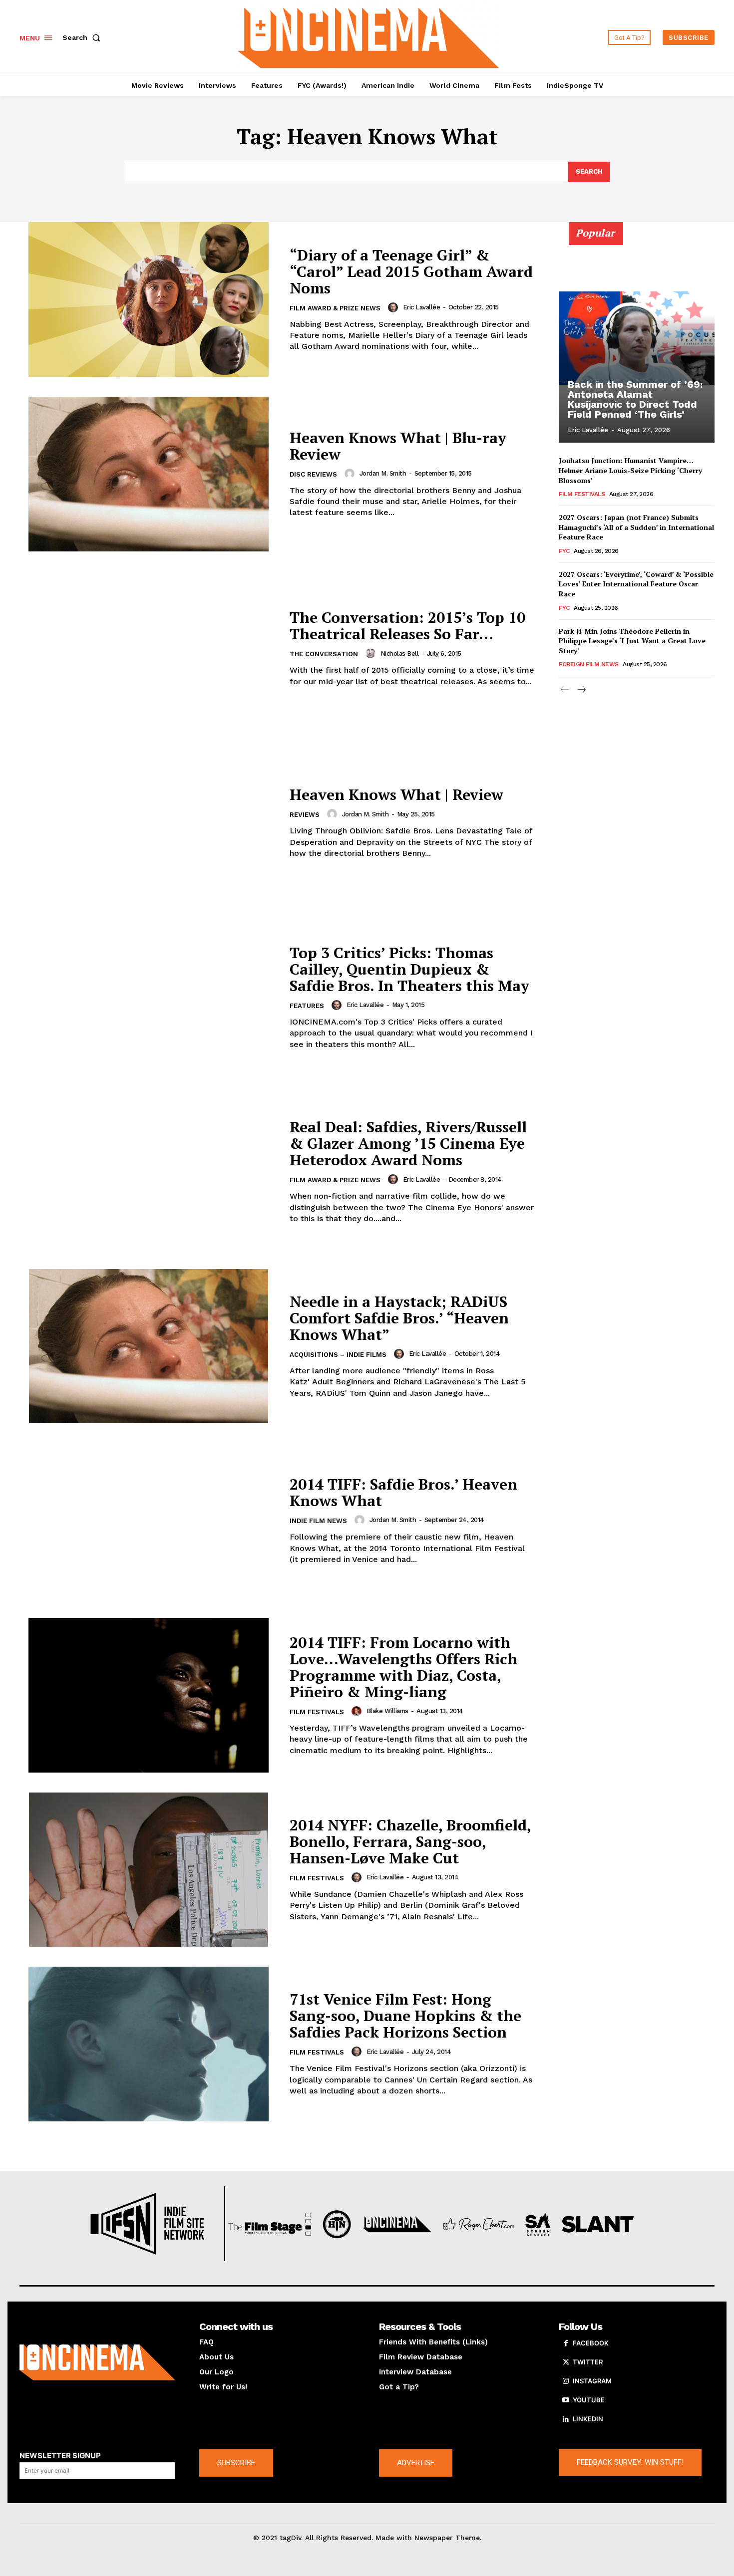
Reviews (305, 815)
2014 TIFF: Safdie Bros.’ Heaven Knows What (403, 1492)
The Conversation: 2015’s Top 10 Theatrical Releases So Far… (407, 626)
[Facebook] (566, 2343)
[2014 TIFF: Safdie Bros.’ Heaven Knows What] (148, 1521)
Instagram (592, 2381)
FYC (564, 551)
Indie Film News (318, 1521)
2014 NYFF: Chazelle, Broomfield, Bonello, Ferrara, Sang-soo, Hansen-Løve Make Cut (410, 1841)
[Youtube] (566, 2400)
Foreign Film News (589, 664)
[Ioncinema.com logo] (97, 2362)
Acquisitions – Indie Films (338, 1355)
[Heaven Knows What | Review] (148, 823)
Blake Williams (387, 1711)
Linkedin (588, 2419)
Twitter (588, 2362)
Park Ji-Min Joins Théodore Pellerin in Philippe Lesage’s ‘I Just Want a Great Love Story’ (632, 641)
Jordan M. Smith (383, 473)
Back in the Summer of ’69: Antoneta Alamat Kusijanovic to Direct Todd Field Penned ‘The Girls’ (635, 399)
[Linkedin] (566, 2419)
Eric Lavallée (422, 307)
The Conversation (324, 654)
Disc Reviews (313, 474)
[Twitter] (566, 2362)
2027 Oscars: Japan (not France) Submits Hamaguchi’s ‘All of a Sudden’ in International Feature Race (636, 527)
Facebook (591, 2343)
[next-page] (581, 690)
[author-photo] (394, 307)
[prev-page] (565, 690)
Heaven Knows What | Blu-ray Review (398, 446)
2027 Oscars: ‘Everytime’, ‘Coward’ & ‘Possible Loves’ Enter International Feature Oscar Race (636, 584)
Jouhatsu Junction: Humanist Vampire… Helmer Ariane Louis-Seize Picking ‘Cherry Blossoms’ (630, 470)
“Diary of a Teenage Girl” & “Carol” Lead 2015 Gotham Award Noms (411, 271)
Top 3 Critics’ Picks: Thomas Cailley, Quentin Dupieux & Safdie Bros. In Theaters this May (409, 969)
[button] (83, 37)
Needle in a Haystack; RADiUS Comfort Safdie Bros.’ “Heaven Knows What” (399, 1318)
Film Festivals (317, 1712)
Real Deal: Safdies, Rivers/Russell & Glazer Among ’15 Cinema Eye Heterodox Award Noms (408, 1143)
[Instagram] (566, 2381)
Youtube (589, 2400)
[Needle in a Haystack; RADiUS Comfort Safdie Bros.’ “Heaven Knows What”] (148, 1346)
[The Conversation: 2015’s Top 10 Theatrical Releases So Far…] (148, 649)
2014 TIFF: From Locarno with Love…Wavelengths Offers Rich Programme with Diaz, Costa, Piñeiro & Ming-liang (403, 1667)
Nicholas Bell (400, 653)
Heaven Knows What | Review (396, 794)
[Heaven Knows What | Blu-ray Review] (148, 474)
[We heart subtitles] (368, 36)
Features (307, 1006)
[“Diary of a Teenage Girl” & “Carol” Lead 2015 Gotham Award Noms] (148, 299)
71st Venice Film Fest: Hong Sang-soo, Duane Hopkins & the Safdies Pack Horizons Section (405, 2016)
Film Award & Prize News (335, 308)
